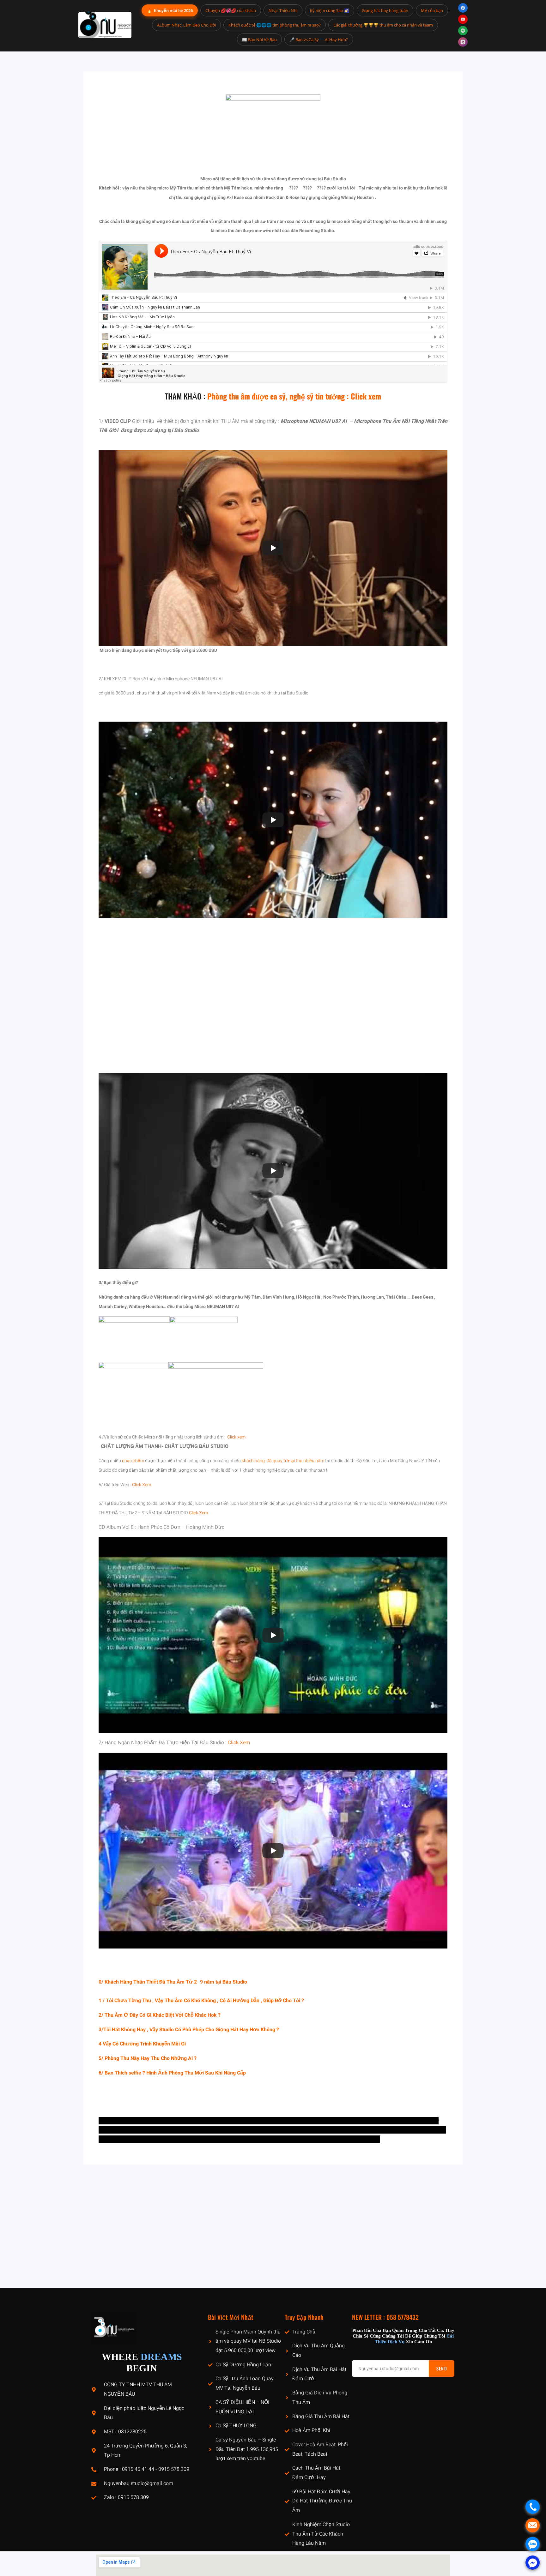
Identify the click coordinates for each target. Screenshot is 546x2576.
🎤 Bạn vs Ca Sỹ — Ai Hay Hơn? (319, 39)
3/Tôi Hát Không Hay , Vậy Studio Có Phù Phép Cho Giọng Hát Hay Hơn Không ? (189, 2030)
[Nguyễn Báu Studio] (105, 25)
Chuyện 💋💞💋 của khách (231, 10)
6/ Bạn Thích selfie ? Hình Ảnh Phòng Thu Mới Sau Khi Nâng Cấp (172, 2073)
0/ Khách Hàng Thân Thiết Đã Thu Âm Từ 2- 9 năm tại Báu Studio (173, 1982)
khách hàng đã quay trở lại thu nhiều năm (283, 1461)
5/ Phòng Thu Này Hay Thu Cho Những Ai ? (148, 2058)
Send (442, 2368)
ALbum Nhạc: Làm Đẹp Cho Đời (186, 25)
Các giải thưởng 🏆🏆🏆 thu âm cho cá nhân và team (383, 25)
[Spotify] (463, 31)
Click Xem (142, 1485)
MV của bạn (432, 10)
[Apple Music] (463, 42)
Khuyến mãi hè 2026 (170, 10)
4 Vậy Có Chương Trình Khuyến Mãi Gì (142, 2044)
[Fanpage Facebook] (463, 8)
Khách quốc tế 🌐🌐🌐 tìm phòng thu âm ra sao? (275, 25)
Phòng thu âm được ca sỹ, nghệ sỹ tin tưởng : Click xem (294, 396)
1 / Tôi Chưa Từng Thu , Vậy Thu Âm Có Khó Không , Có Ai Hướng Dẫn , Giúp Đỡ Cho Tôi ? (201, 2001)
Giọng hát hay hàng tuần (385, 10)
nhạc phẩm (133, 1461)
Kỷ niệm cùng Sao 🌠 (330, 10)
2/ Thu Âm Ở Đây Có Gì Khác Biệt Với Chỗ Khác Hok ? (160, 2015)
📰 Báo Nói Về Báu (259, 39)
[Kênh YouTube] (463, 19)
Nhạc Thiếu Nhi (283, 10)
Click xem (236, 1437)
